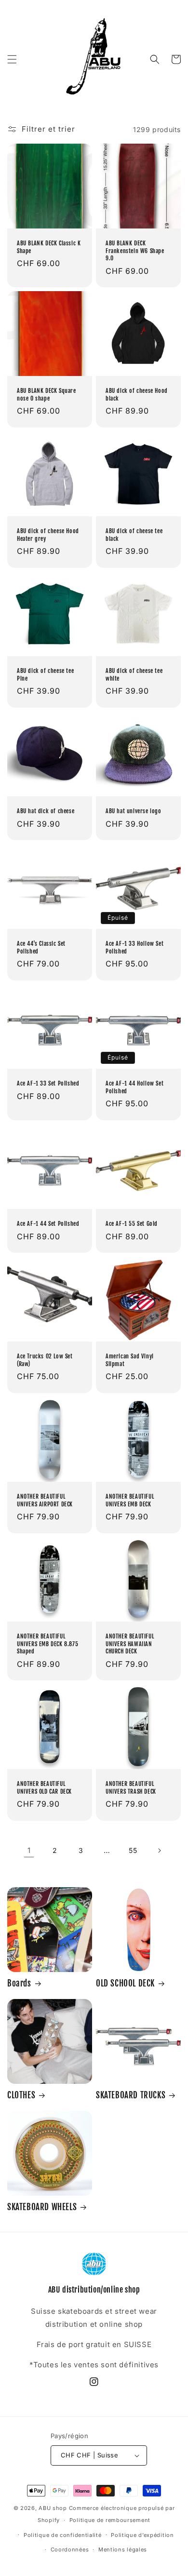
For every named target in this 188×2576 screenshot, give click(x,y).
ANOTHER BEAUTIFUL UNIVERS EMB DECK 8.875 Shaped (47, 1644)
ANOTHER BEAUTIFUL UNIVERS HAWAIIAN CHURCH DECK (130, 1644)
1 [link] (29, 1850)
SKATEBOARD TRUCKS (131, 2095)
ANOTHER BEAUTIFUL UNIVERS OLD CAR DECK (44, 1788)
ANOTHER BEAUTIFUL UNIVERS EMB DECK (130, 1500)
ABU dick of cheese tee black (134, 535)
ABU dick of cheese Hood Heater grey (48, 535)
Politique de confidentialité (63, 2535)
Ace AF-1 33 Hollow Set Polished (134, 947)
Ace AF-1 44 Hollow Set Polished (134, 1087)
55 (133, 1850)
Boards (19, 1983)
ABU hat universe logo (134, 811)
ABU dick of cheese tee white (134, 675)
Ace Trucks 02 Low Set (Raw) (45, 1360)
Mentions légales (123, 2549)
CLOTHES (21, 2095)
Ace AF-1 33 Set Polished (48, 1083)
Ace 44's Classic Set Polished (41, 947)
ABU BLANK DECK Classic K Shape (49, 247)
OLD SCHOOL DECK (125, 1983)
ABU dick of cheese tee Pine (45, 675)
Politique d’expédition (142, 2535)
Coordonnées (70, 2549)
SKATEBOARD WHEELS (42, 2207)
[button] (12, 59)
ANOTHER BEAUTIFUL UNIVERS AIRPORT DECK (45, 1500)
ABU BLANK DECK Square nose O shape (47, 395)
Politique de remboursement (110, 2520)
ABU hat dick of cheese (46, 811)
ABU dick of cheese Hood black (137, 395)
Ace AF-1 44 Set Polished (48, 1224)
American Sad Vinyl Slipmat (130, 1360)
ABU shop (53, 2508)
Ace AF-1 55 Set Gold (132, 1224)
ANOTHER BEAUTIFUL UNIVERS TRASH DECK (131, 1788)
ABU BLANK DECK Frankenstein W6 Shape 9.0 (135, 251)
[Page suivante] (159, 1851)
